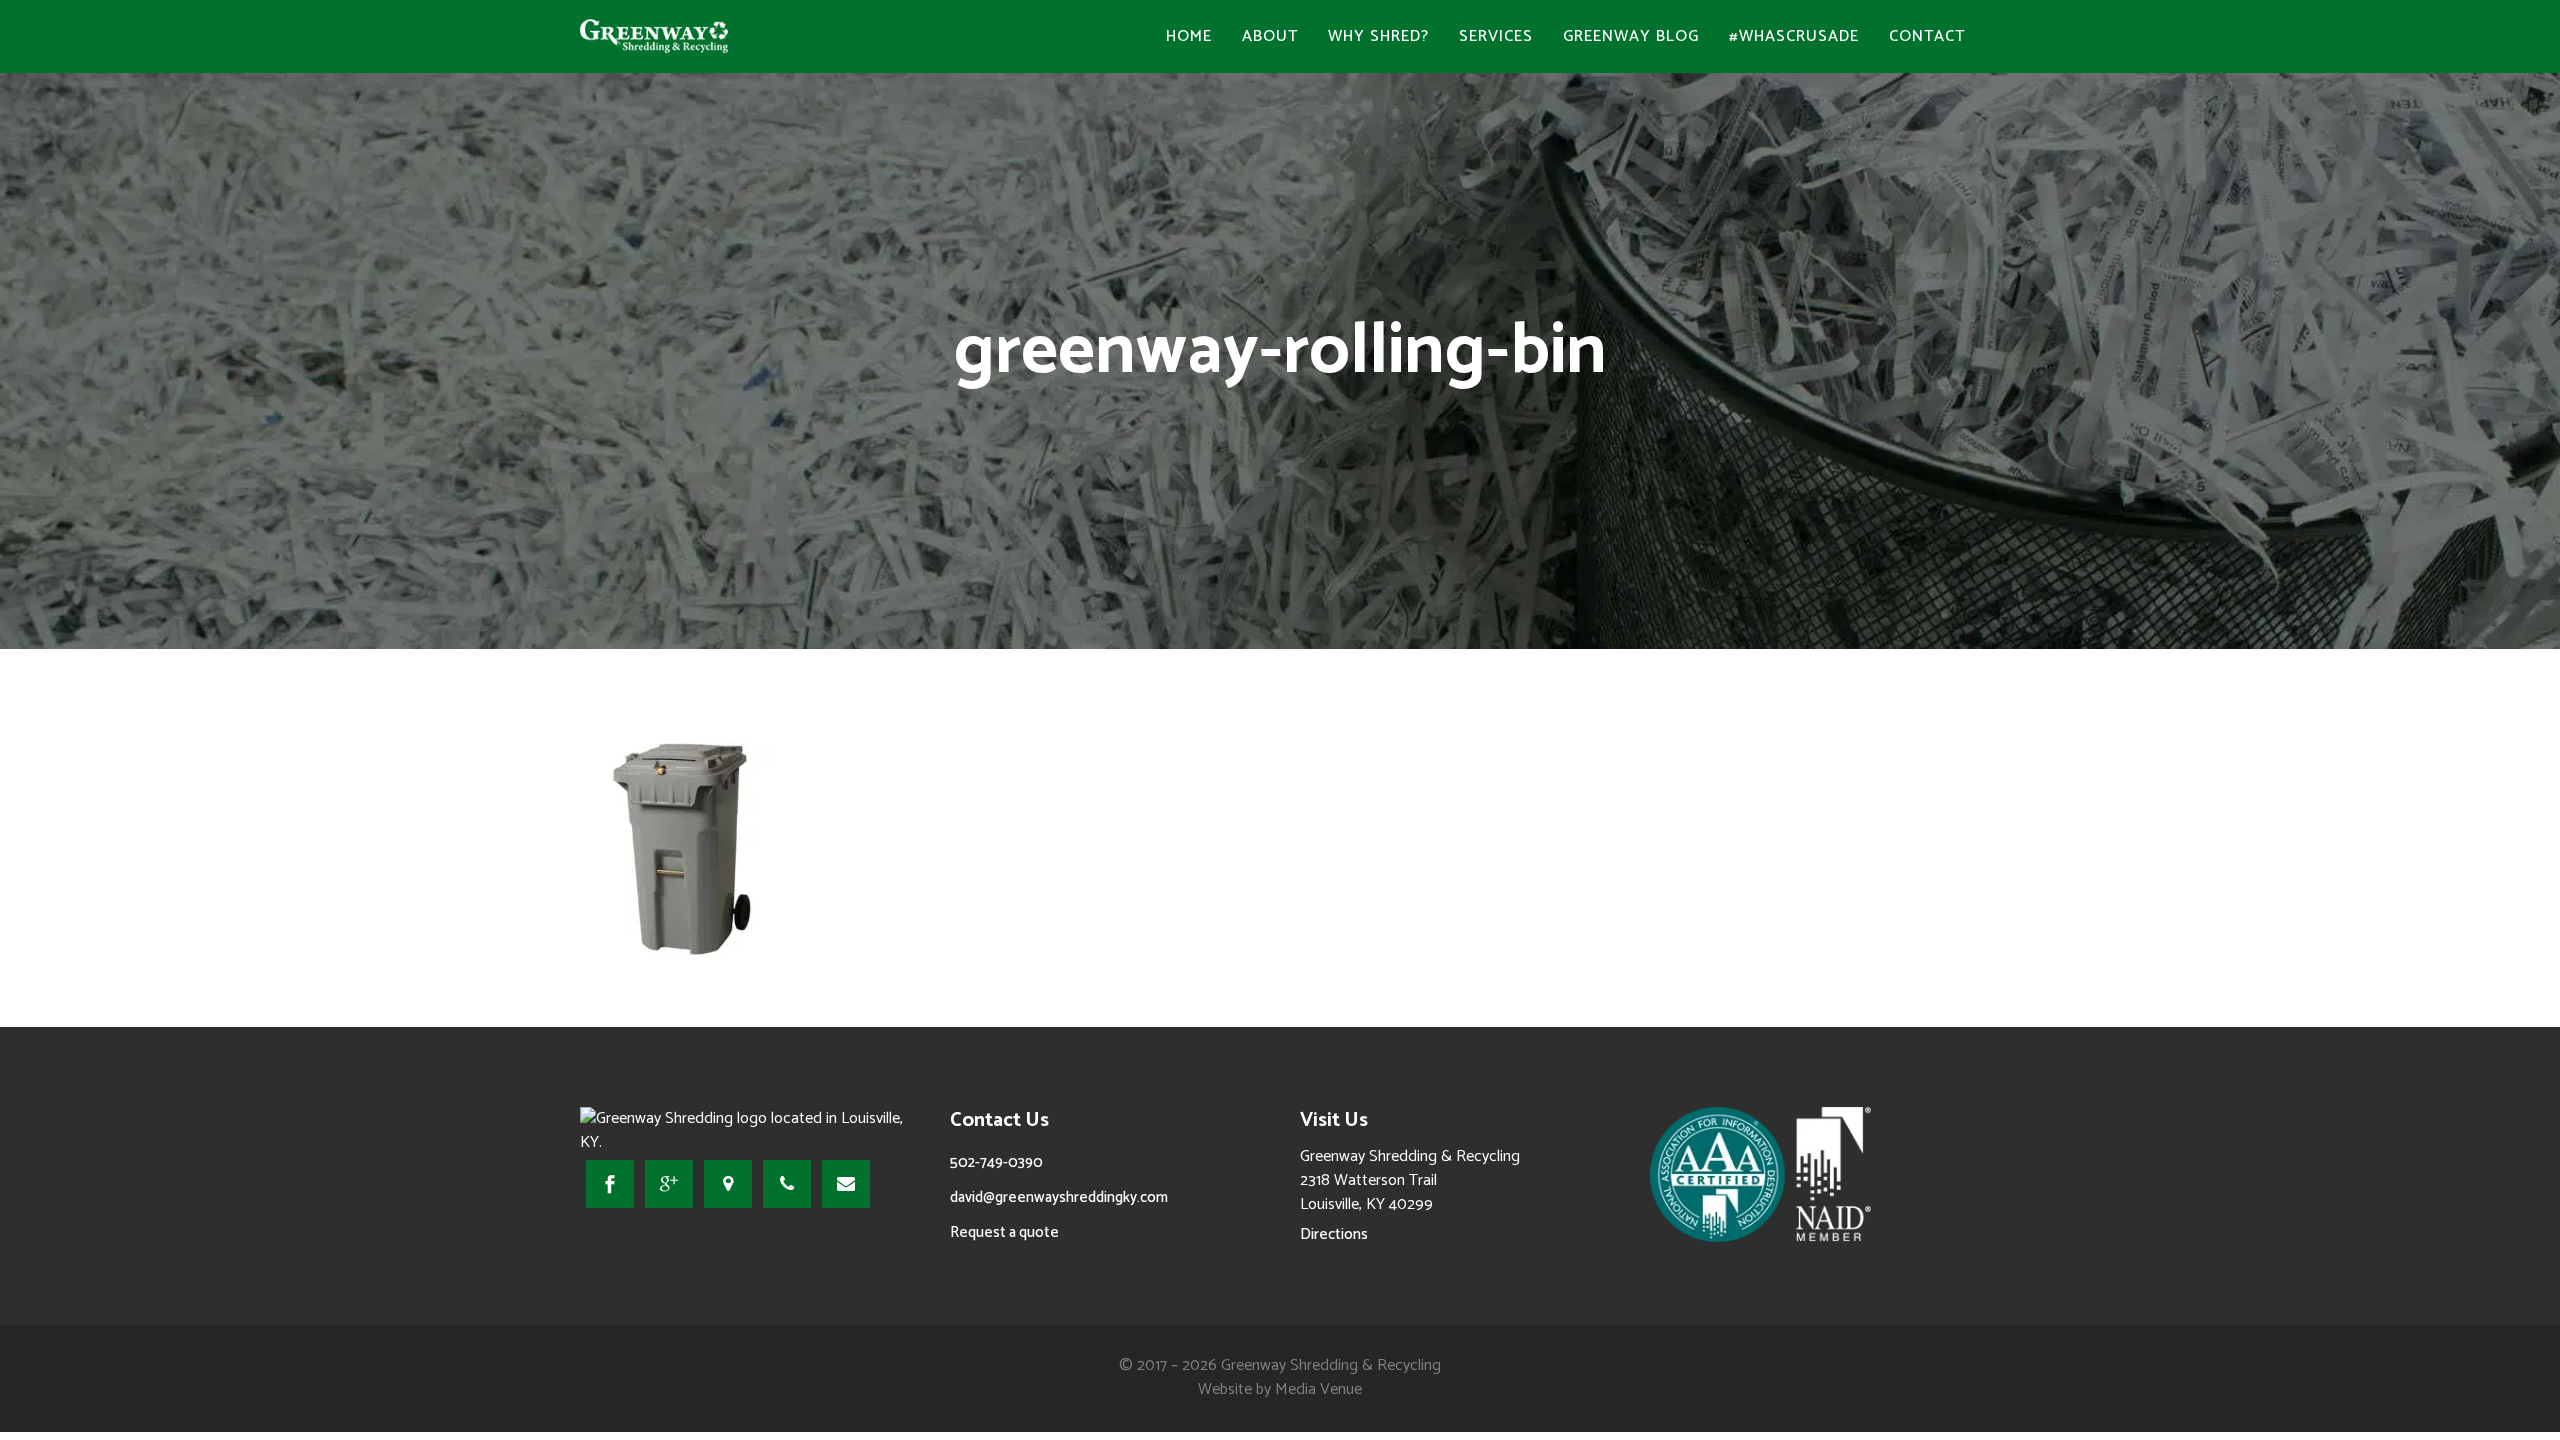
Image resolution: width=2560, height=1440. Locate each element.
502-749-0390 (996, 1162)
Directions (1334, 1234)
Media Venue (1318, 1389)
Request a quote (1004, 1232)
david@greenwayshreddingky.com (1059, 1197)
